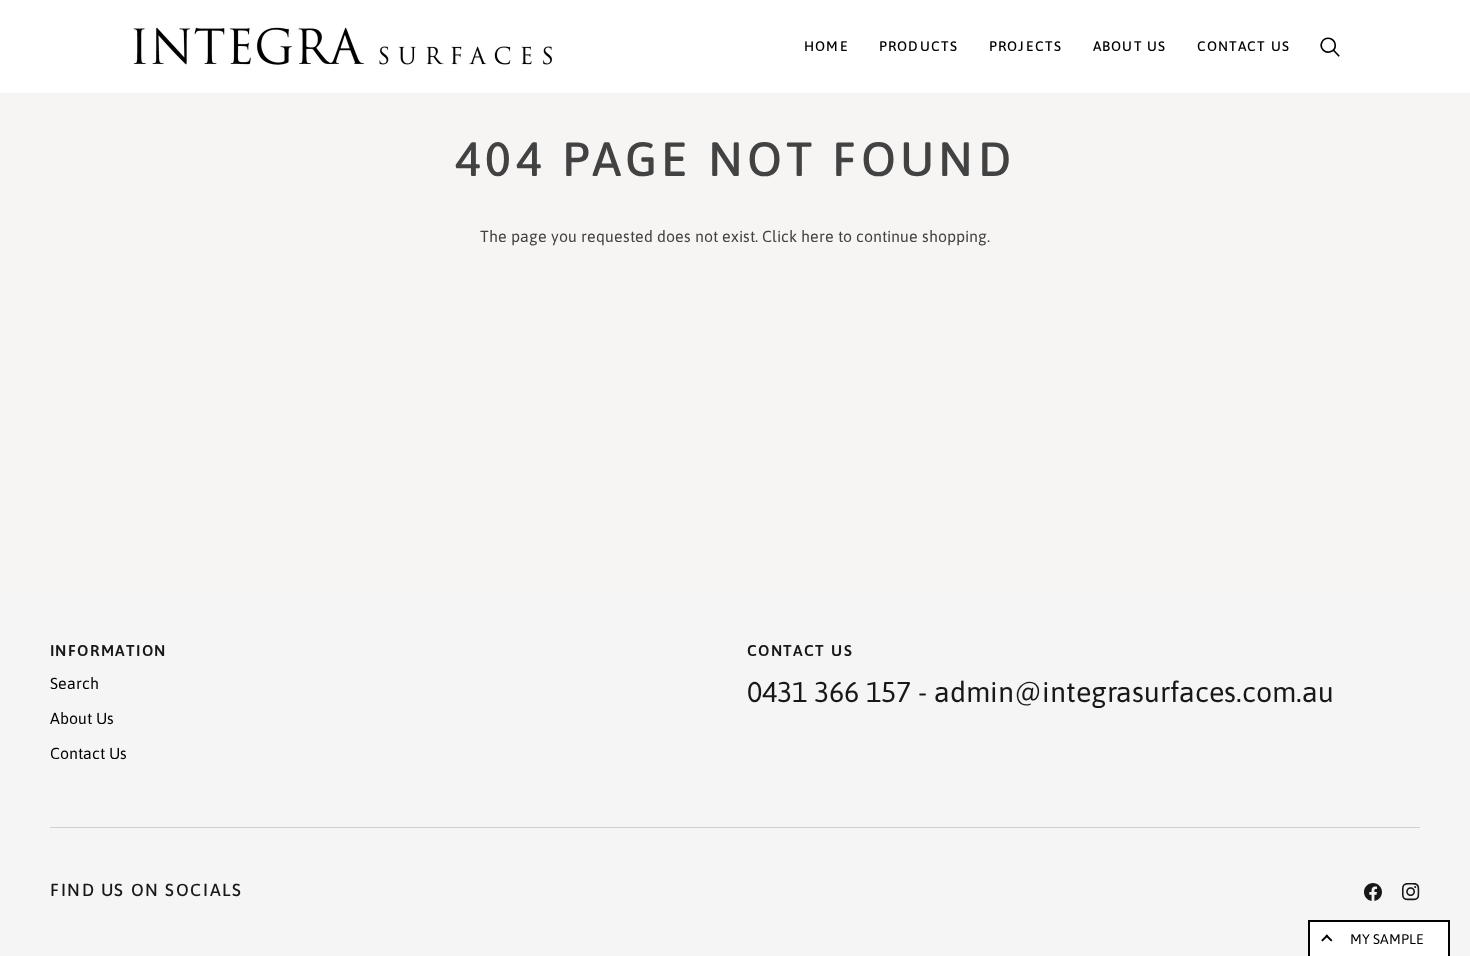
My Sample (1387, 939)
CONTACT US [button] (800, 650)
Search (74, 683)
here (817, 236)
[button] (919, 46)
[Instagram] (1411, 892)
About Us (82, 718)
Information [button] (108, 650)
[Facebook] (1373, 892)
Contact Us (88, 753)
